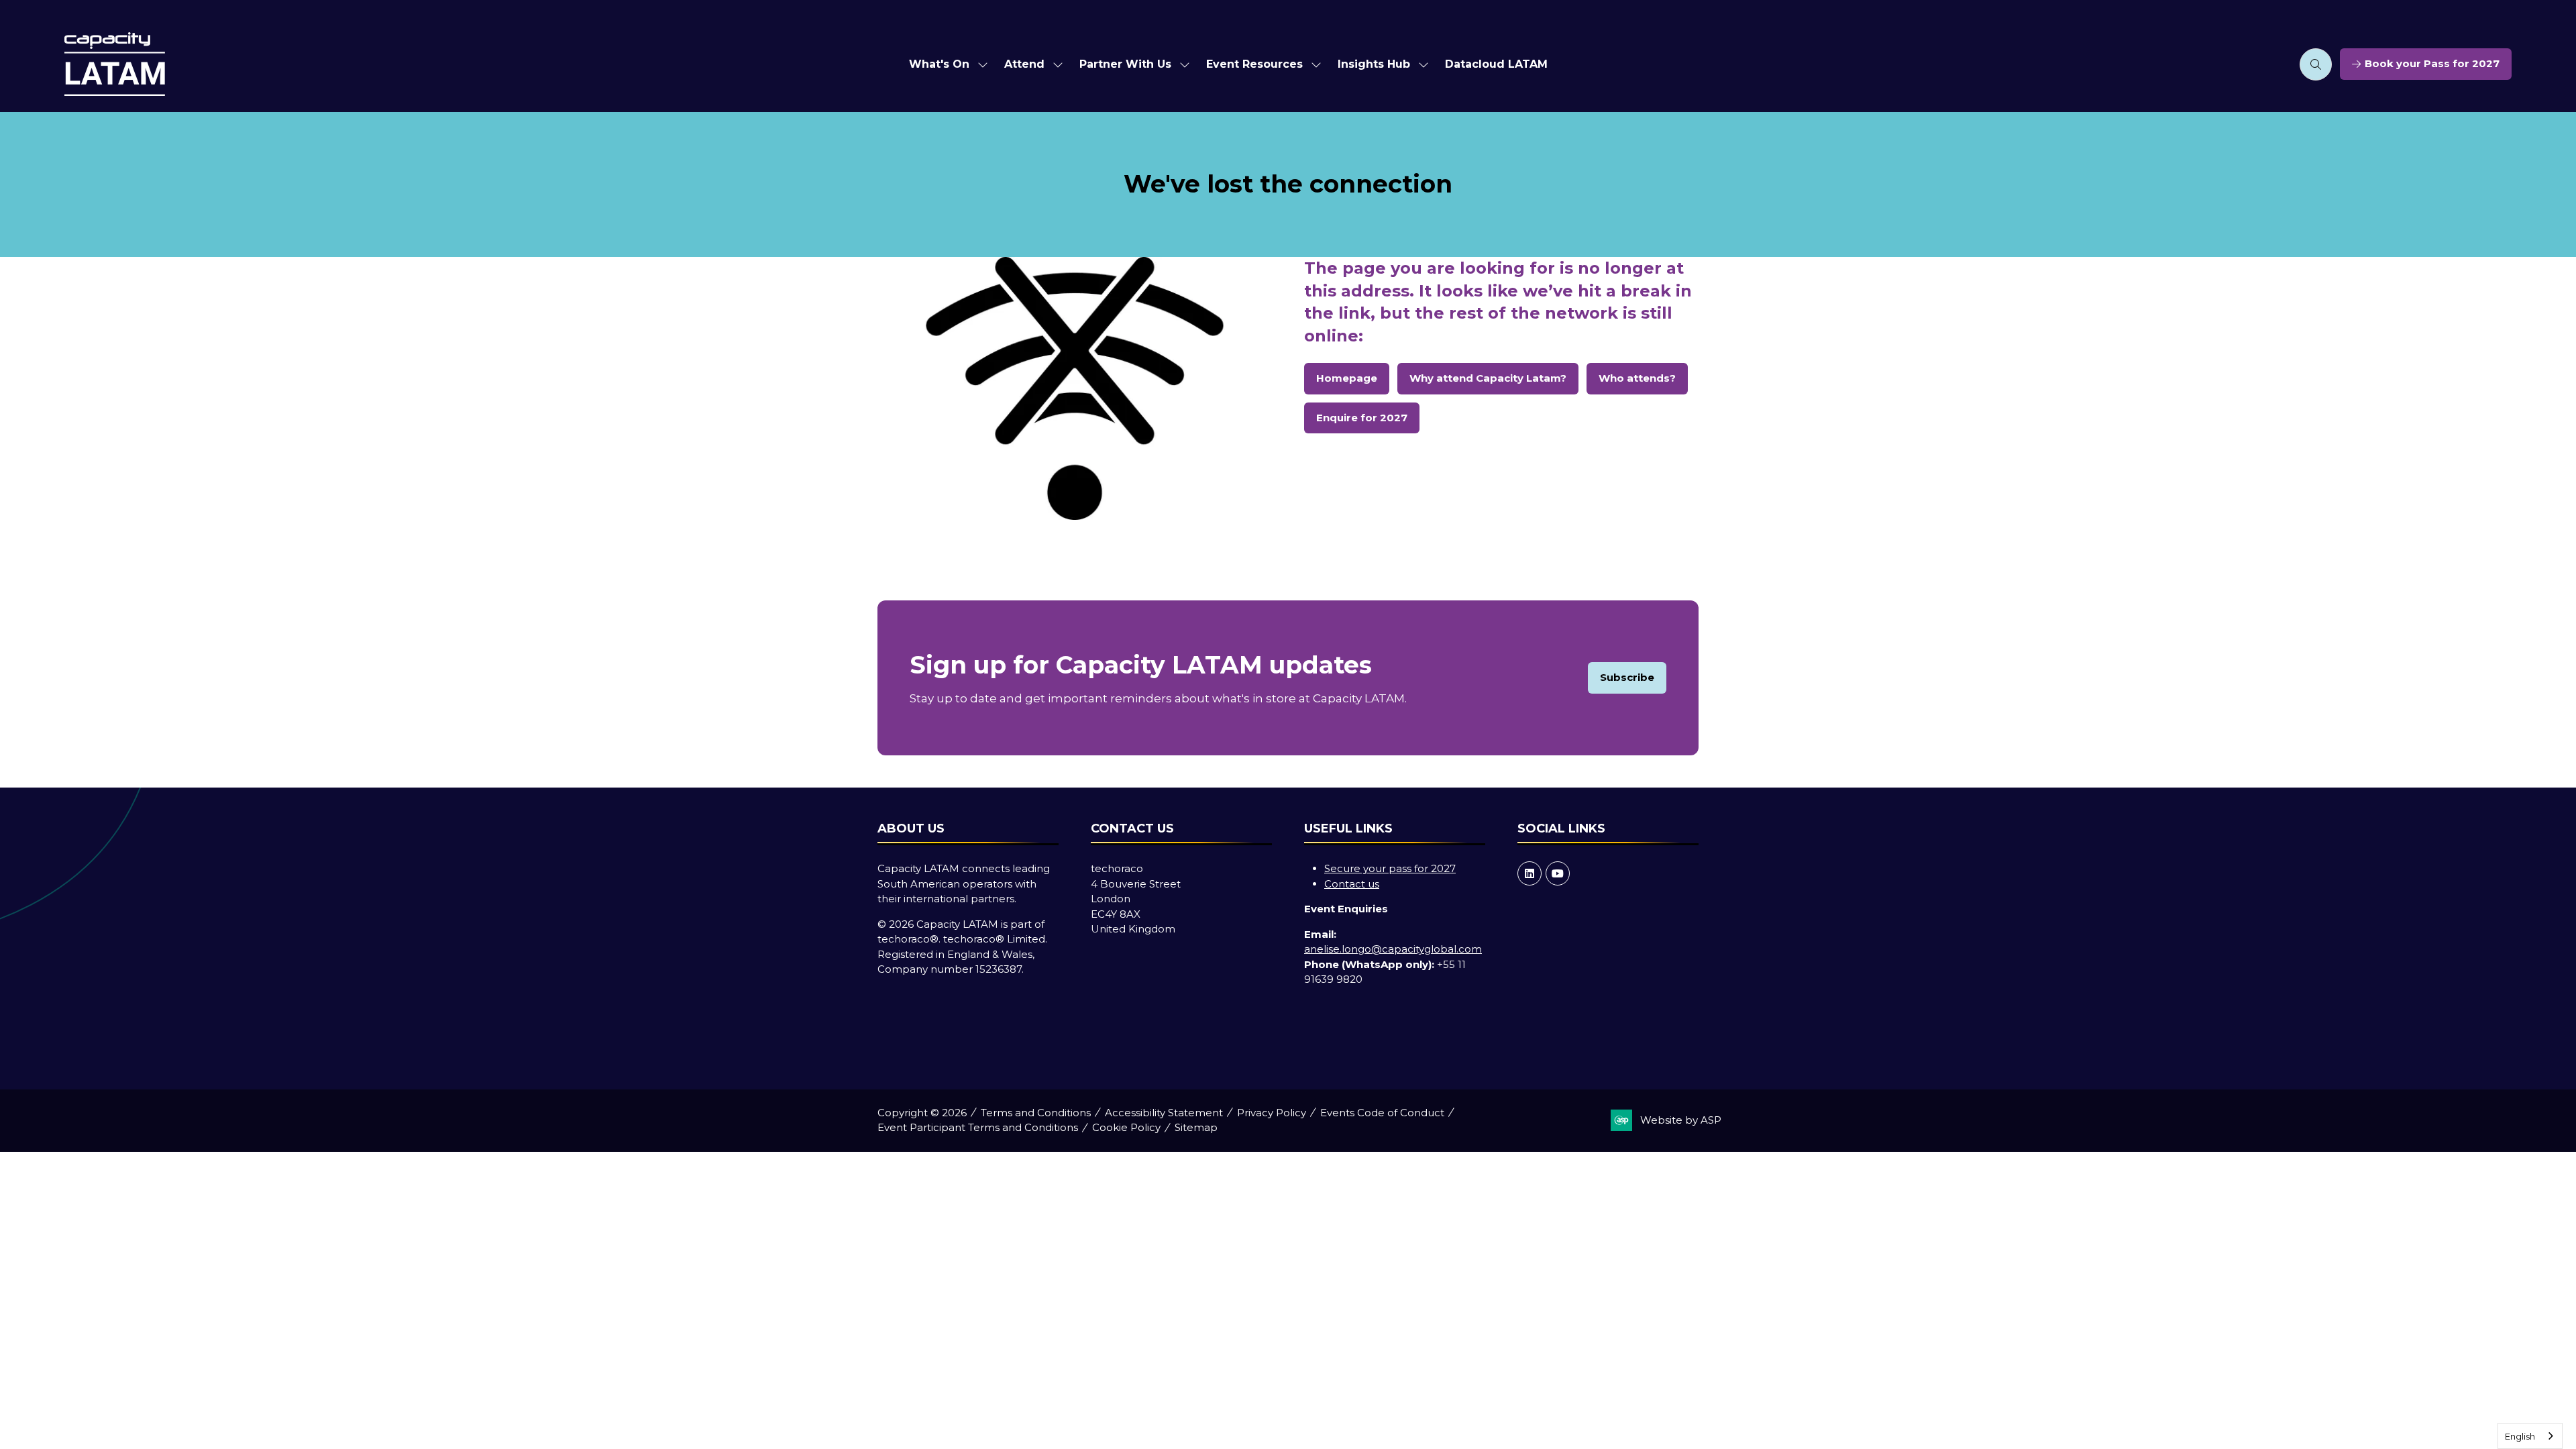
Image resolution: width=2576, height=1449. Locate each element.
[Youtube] (1558, 873)
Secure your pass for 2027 (1390, 868)
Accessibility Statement (1164, 1113)
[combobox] (2530, 1436)
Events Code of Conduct (1382, 1113)
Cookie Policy (1126, 1127)
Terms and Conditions (1036, 1113)
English (2520, 1436)
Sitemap (1196, 1127)
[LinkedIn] (1529, 873)
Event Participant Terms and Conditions (978, 1127)
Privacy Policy (1272, 1113)
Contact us (1352, 884)
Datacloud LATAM (1496, 64)
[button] (2316, 64)
